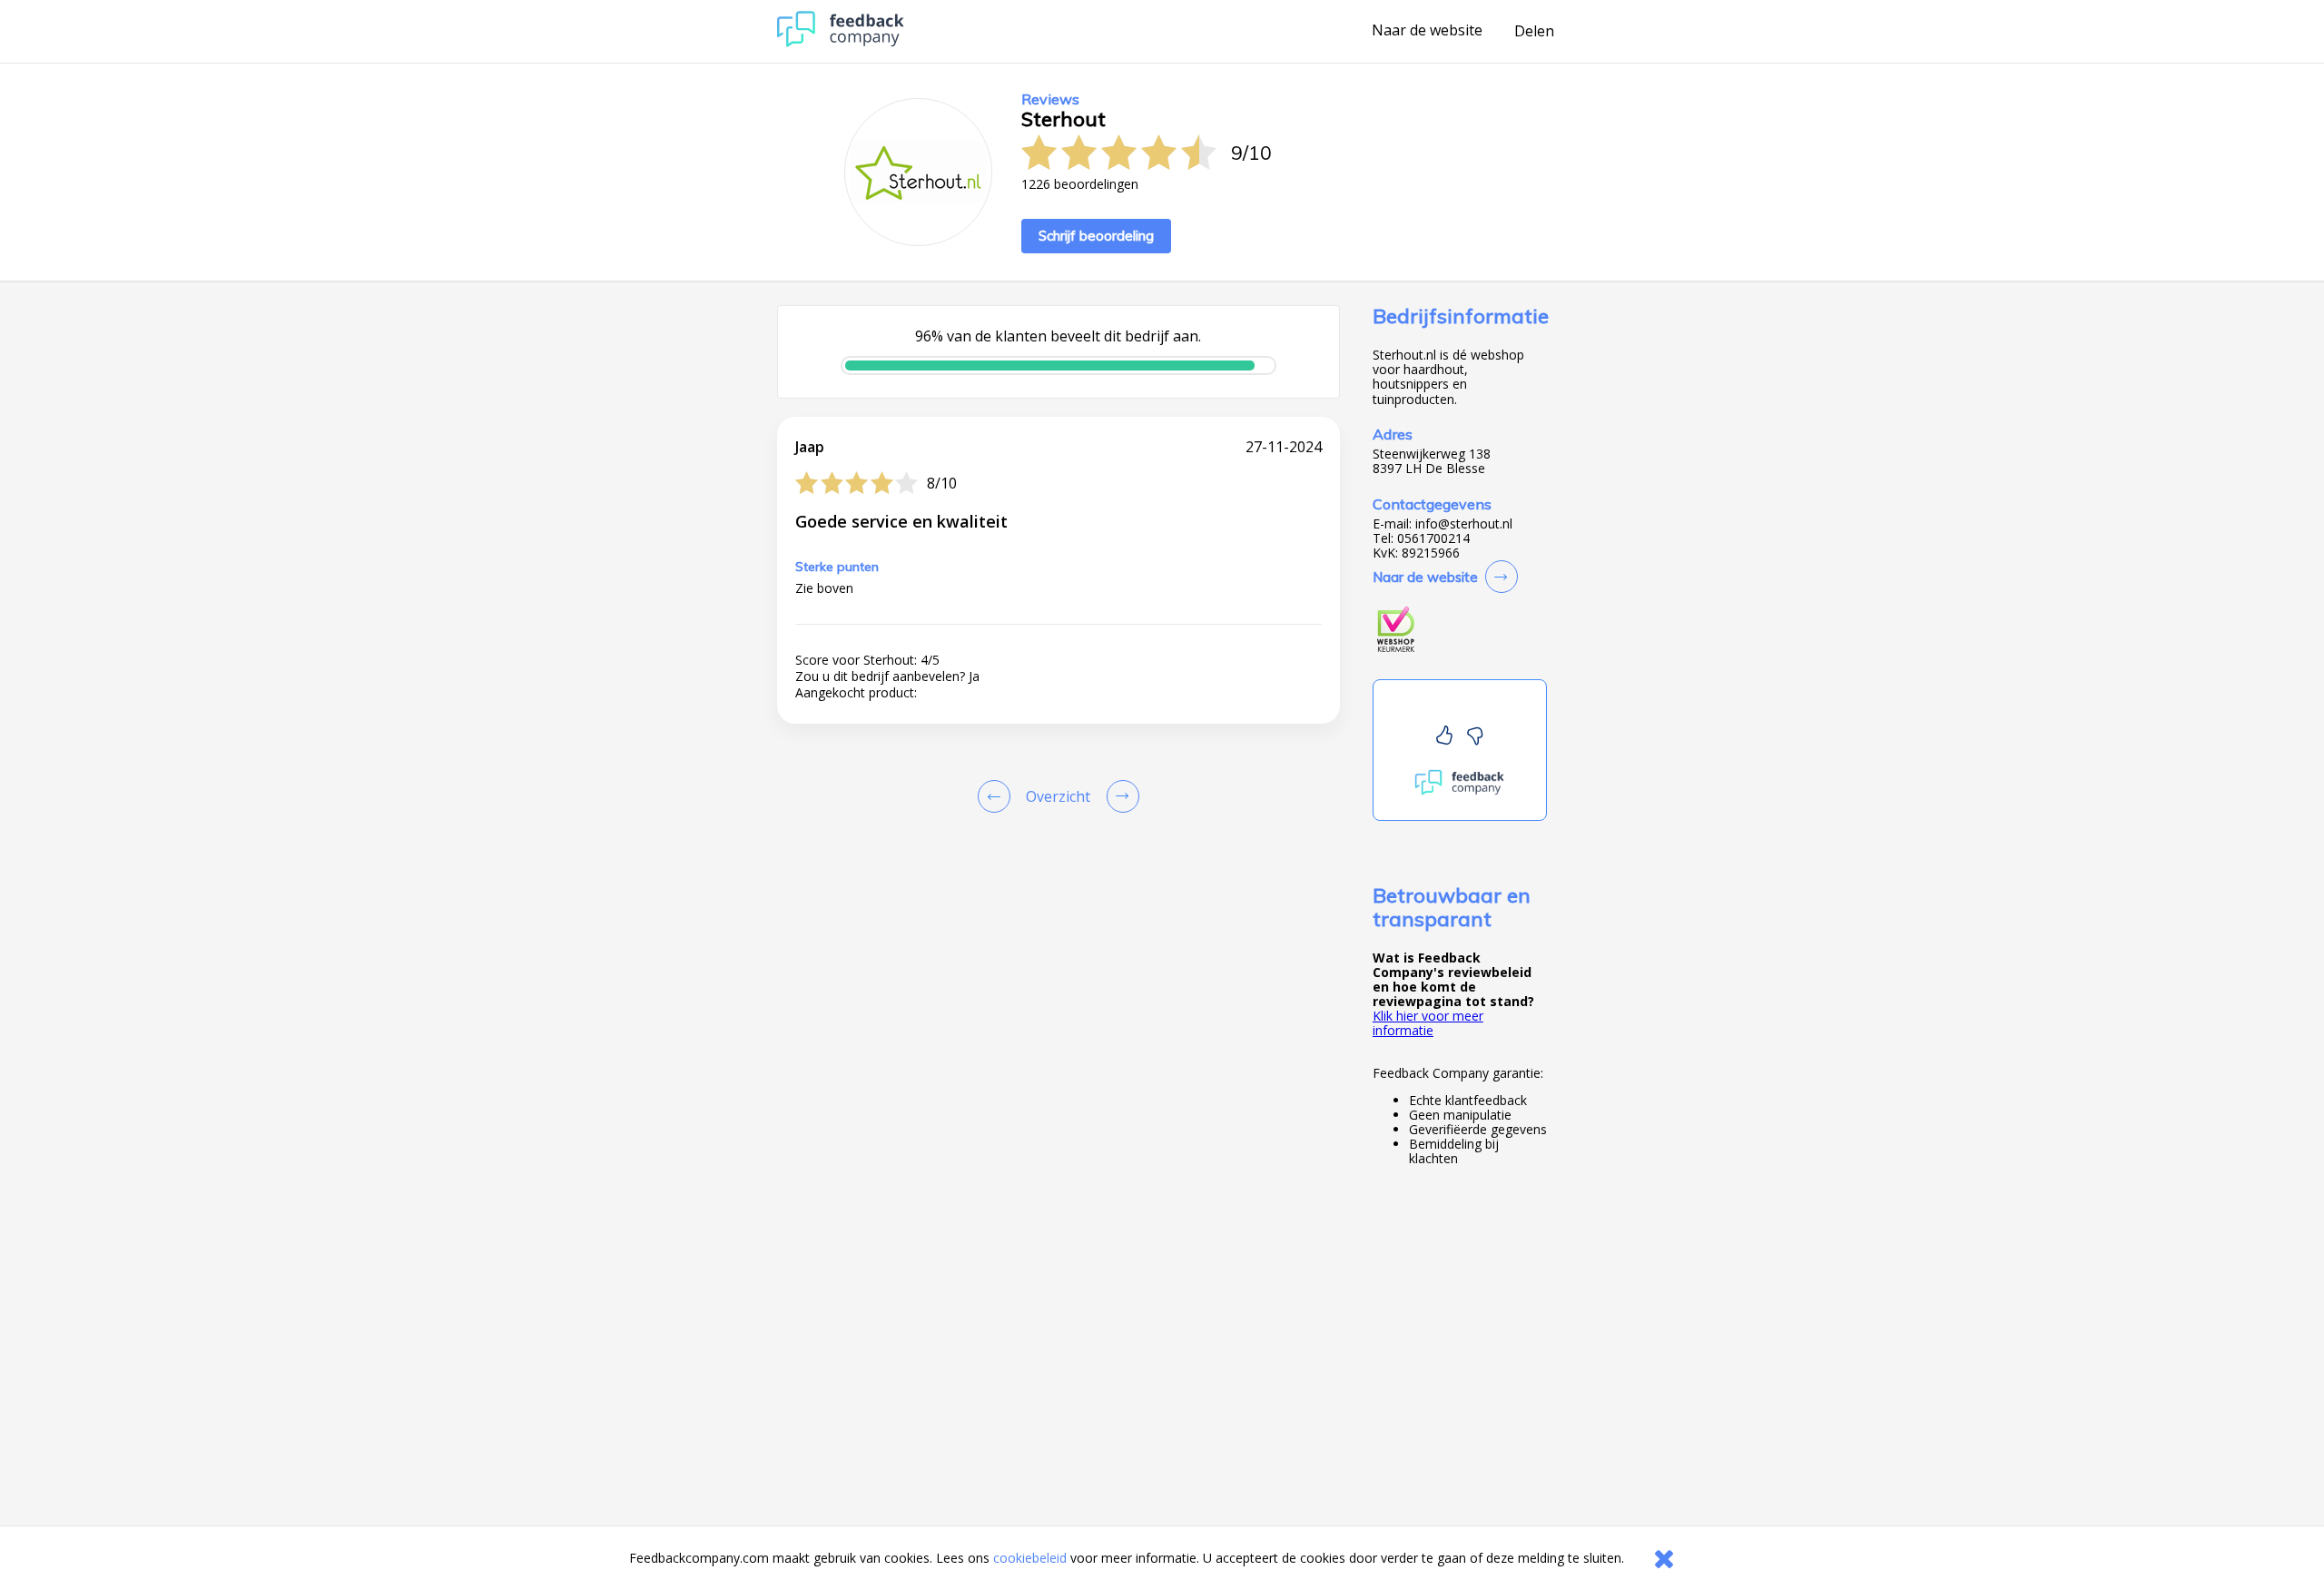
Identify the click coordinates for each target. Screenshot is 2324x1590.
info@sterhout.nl (1464, 524)
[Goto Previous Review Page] (998, 796)
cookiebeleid (1030, 1558)
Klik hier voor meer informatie (1428, 1023)
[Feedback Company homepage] (841, 42)
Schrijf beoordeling (1096, 236)
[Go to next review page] (1119, 796)
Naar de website (1427, 31)
